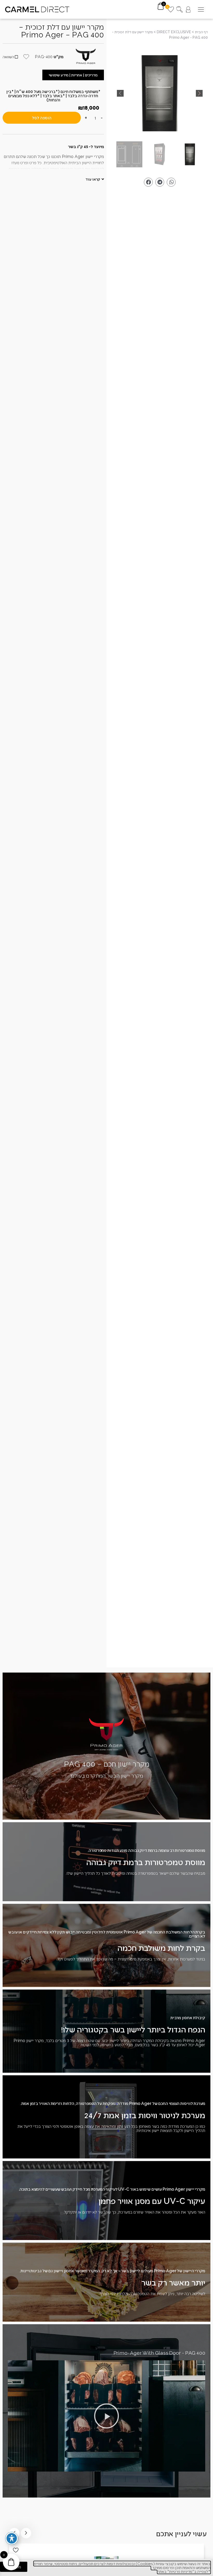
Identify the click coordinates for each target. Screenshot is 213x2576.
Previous (26, 2533)
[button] (201, 9)
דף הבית (201, 32)
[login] (188, 9)
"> (160, 93)
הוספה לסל (42, 118)
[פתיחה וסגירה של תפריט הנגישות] (12, 2538)
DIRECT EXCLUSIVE (174, 32)
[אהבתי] (16, 2550)
